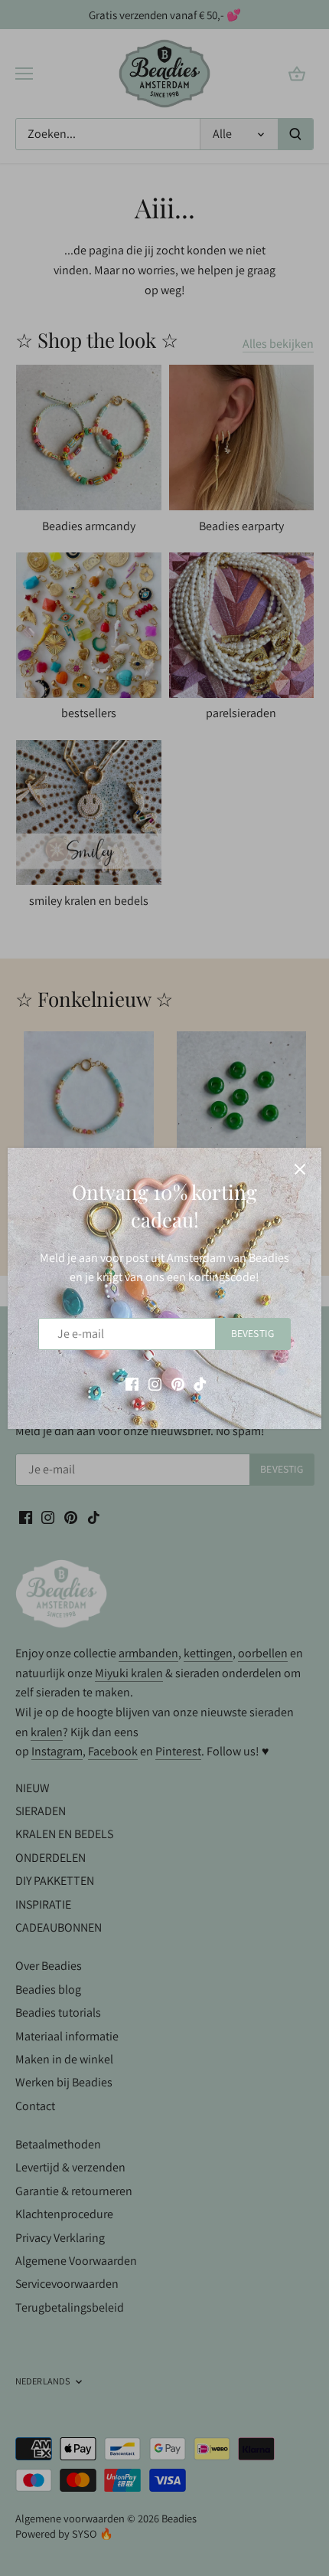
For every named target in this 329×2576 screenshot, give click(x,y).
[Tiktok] (200, 1383)
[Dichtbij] (300, 1169)
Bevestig (252, 1333)
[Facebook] (132, 1383)
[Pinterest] (178, 1383)
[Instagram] (155, 1383)
